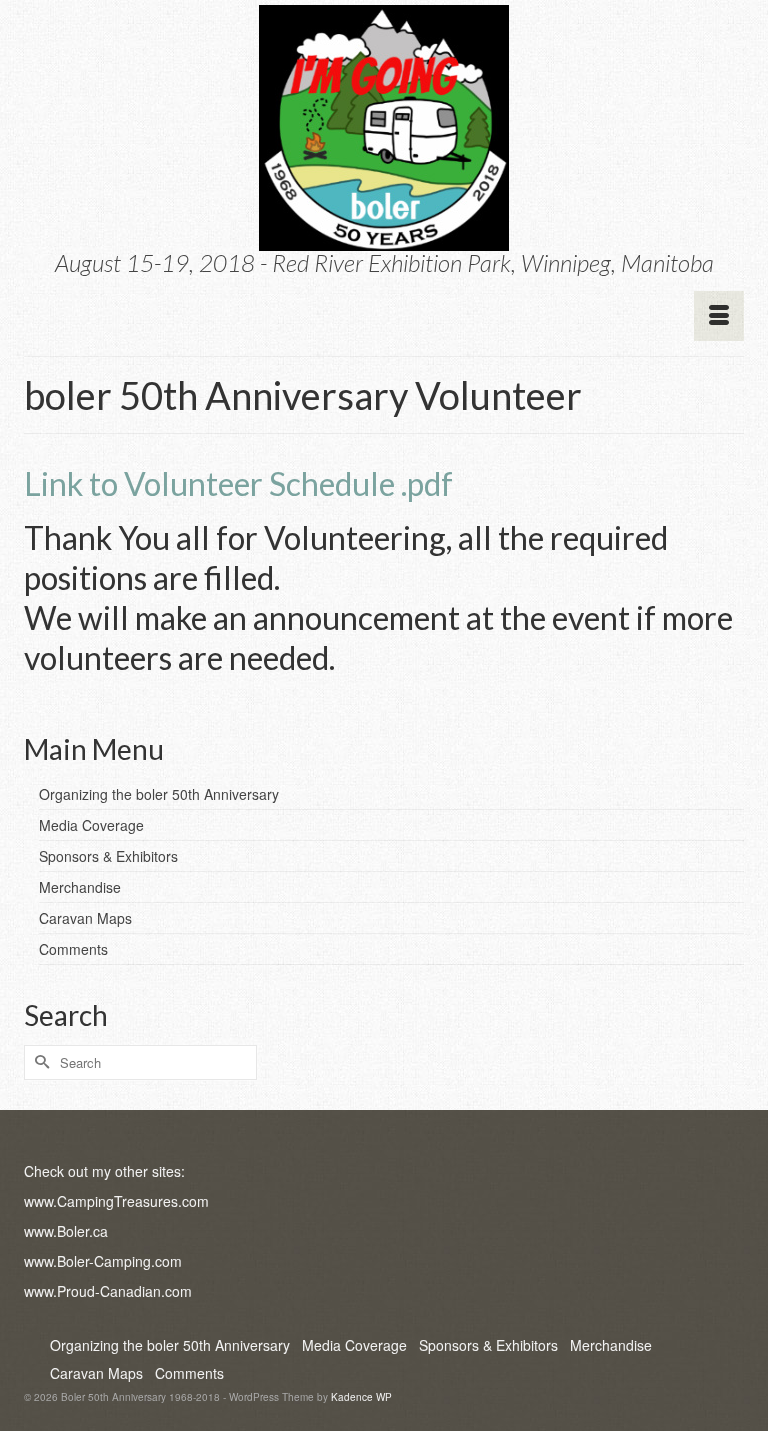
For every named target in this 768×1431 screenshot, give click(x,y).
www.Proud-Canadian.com (108, 1291)
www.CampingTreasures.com (116, 1201)
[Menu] (719, 316)
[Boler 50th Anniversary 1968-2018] (384, 128)
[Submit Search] (39, 1062)
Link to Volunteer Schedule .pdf (238, 483)
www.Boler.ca (66, 1231)
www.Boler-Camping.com (103, 1261)
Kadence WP (361, 1397)
